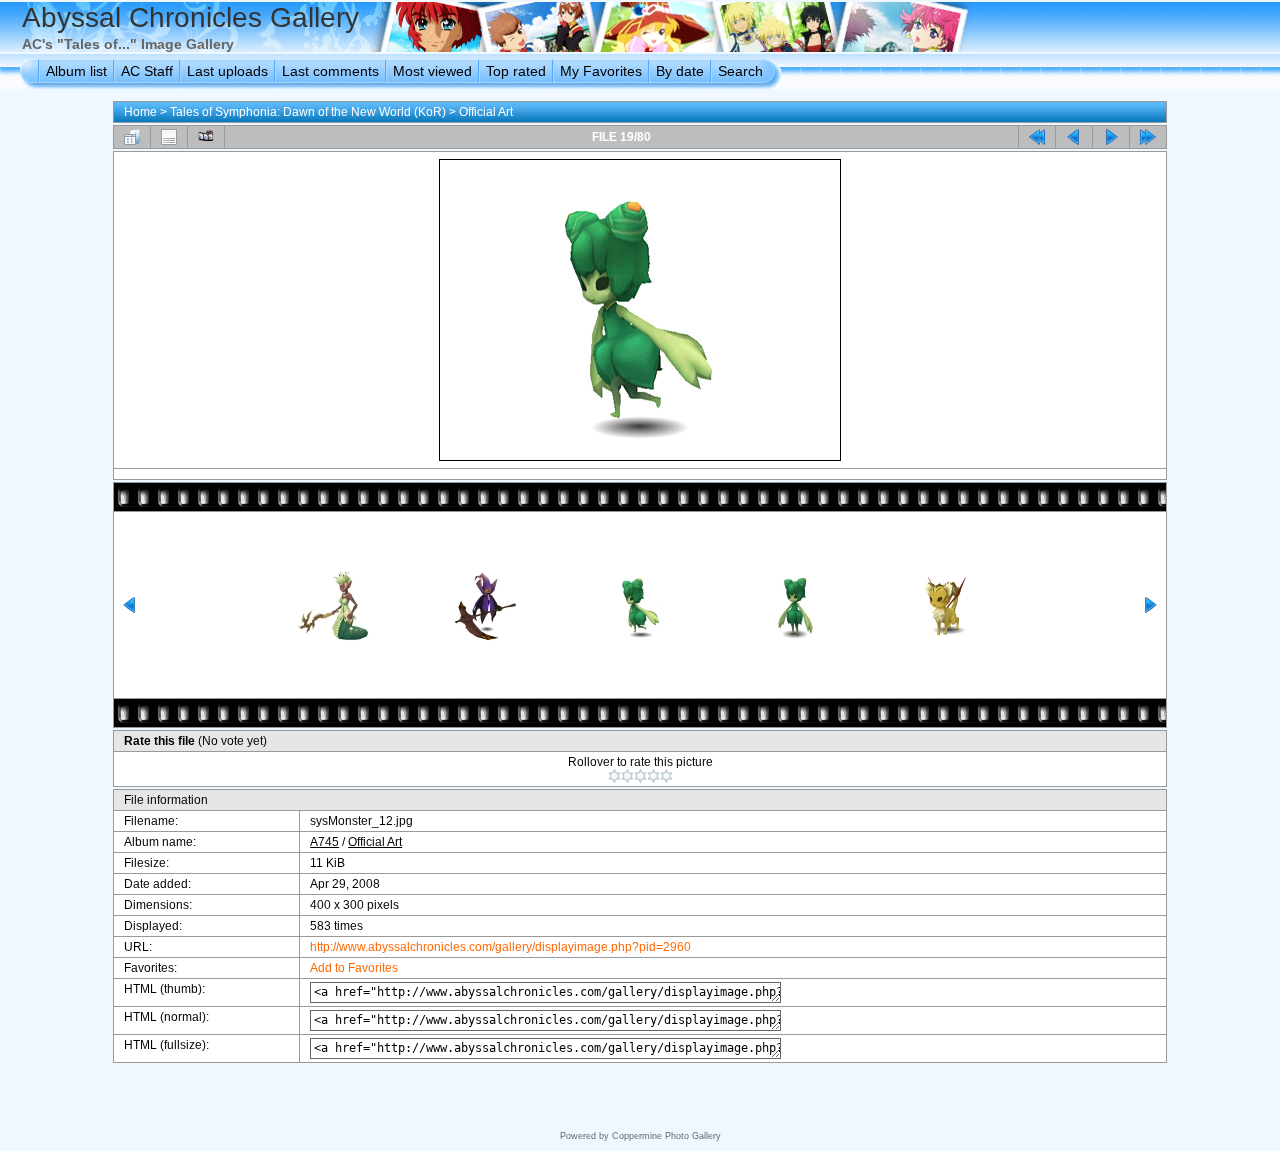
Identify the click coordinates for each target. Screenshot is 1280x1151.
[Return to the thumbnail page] (132, 137)
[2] (627, 776)
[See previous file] (1074, 137)
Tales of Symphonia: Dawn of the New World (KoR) (308, 112)
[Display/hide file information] (169, 137)
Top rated (516, 71)
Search (740, 71)
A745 (324, 842)
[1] (614, 776)
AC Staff (147, 71)
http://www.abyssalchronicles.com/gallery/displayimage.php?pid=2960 (500, 947)
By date (680, 71)
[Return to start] (1037, 137)
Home (140, 112)
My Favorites (601, 71)
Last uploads (227, 71)
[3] (640, 776)
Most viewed (432, 71)
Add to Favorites (354, 968)
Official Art (486, 112)
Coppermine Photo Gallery (666, 1136)
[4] (653, 776)
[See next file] (1111, 137)
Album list (76, 71)
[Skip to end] (1148, 137)
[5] (666, 776)
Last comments (330, 71)
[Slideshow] (206, 137)
